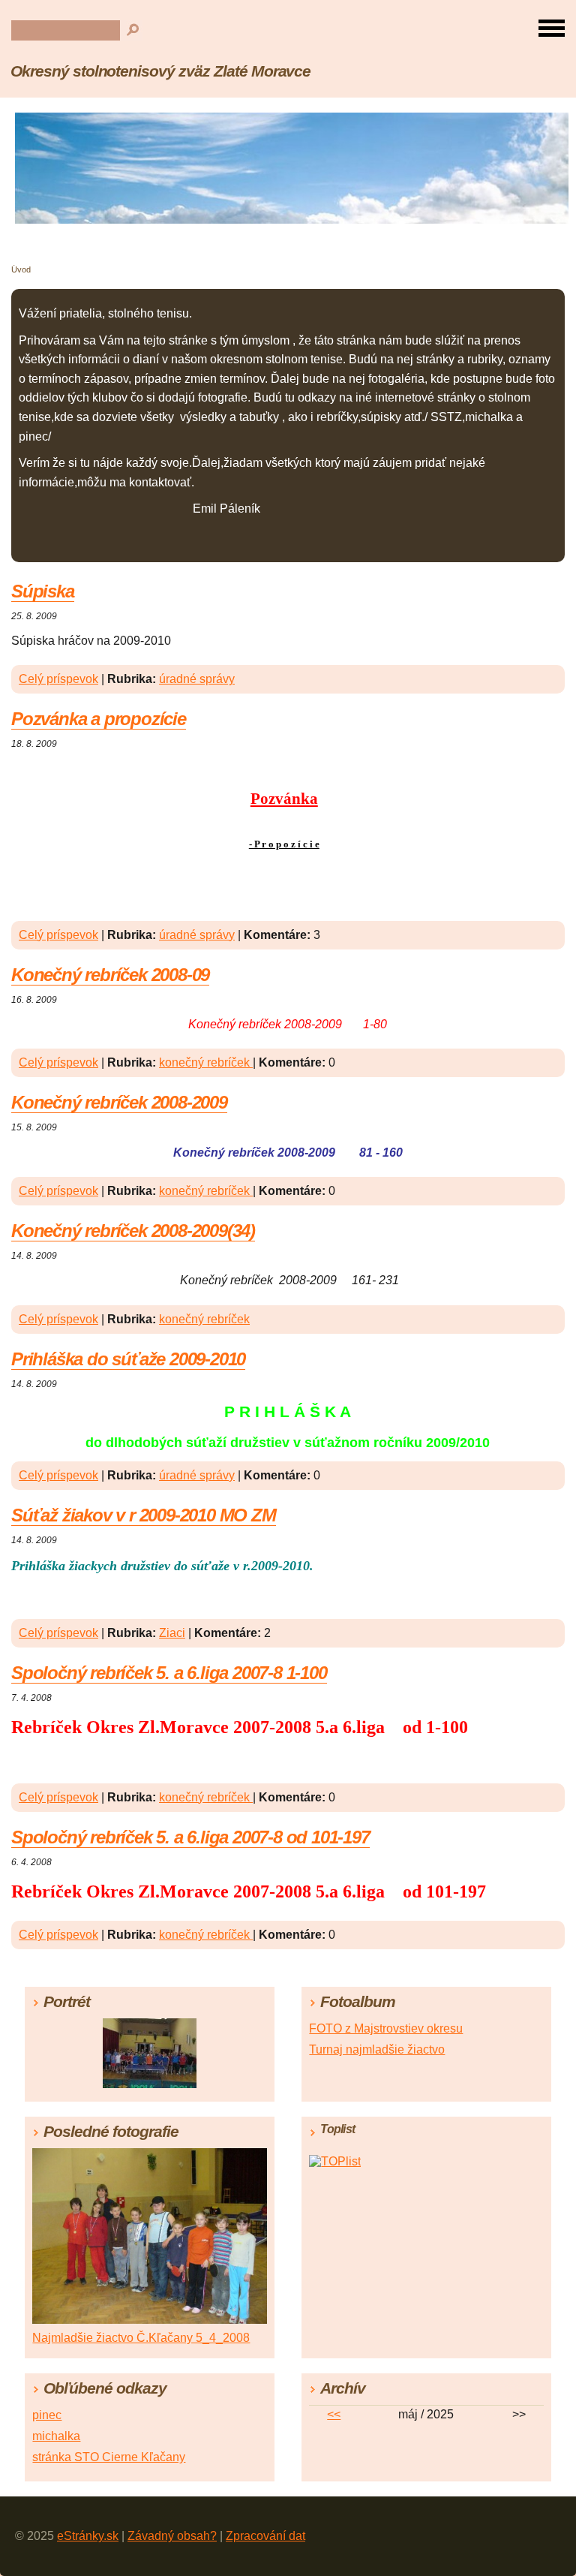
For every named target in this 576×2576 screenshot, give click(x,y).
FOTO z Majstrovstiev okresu (386, 2028)
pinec (47, 2415)
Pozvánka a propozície (99, 719)
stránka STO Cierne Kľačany (109, 2457)
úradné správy (197, 679)
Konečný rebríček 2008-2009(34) (133, 1231)
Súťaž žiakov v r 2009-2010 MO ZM (144, 1515)
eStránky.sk (88, 2536)
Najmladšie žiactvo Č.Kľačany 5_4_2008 (141, 2338)
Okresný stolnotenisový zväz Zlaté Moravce (160, 71)
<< (334, 2414)
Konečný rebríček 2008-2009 (119, 1102)
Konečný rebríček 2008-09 (110, 975)
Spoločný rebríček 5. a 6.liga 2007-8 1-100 (169, 1673)
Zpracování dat (265, 2536)
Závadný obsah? (172, 2536)
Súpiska (43, 591)
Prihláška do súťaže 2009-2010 (128, 1359)
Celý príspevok (58, 679)
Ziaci (172, 1633)
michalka (56, 2436)
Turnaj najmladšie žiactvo (377, 2049)
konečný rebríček (206, 1062)
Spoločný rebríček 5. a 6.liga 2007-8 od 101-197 (190, 1837)
